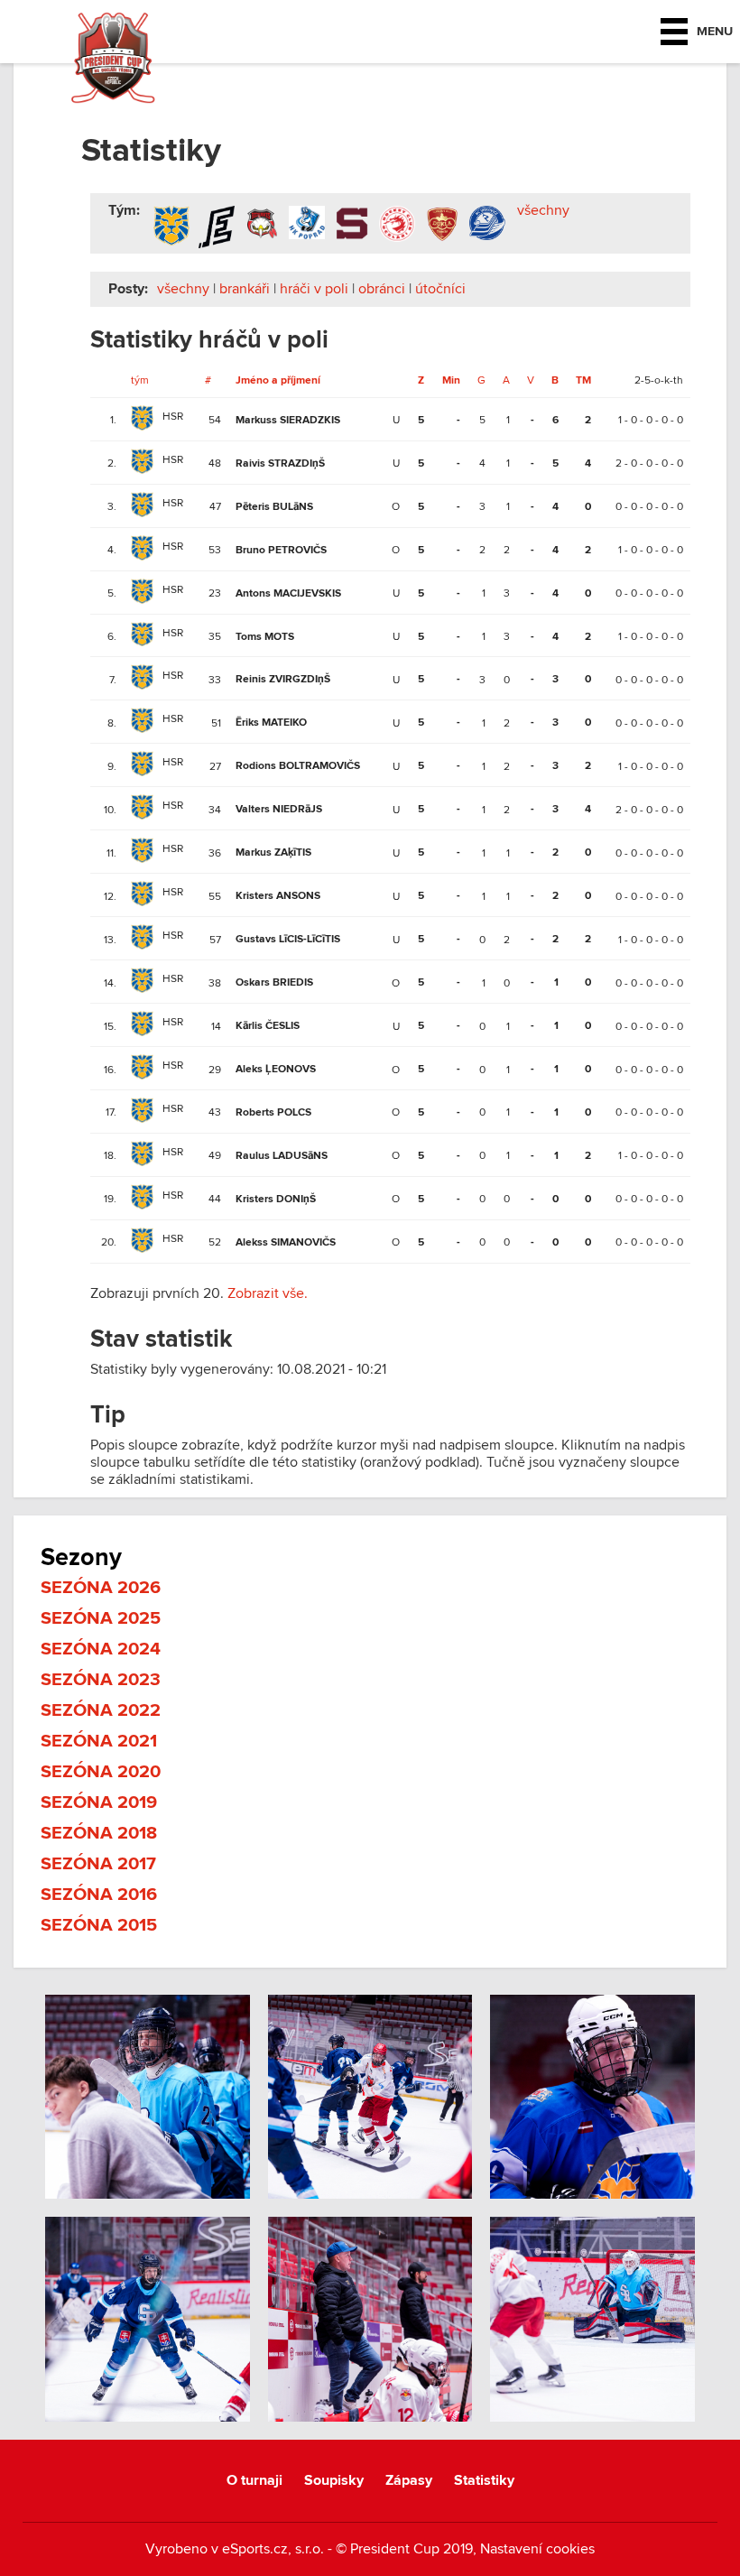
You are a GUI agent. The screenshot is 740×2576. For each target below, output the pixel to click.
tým (140, 380)
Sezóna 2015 (99, 1925)
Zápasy (409, 2481)
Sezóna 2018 (99, 1833)
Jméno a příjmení (278, 380)
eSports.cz (255, 2549)
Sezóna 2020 (101, 1772)
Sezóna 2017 (98, 1864)
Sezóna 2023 (101, 1680)
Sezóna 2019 (99, 1802)
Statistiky (484, 2481)
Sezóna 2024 (101, 1649)
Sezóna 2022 (101, 1710)
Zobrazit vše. (268, 1294)
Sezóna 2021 (99, 1741)
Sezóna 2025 (101, 1618)
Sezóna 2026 (101, 1588)
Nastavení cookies (537, 2549)
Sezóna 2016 (99, 1895)
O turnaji (254, 2481)
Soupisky (334, 2481)
